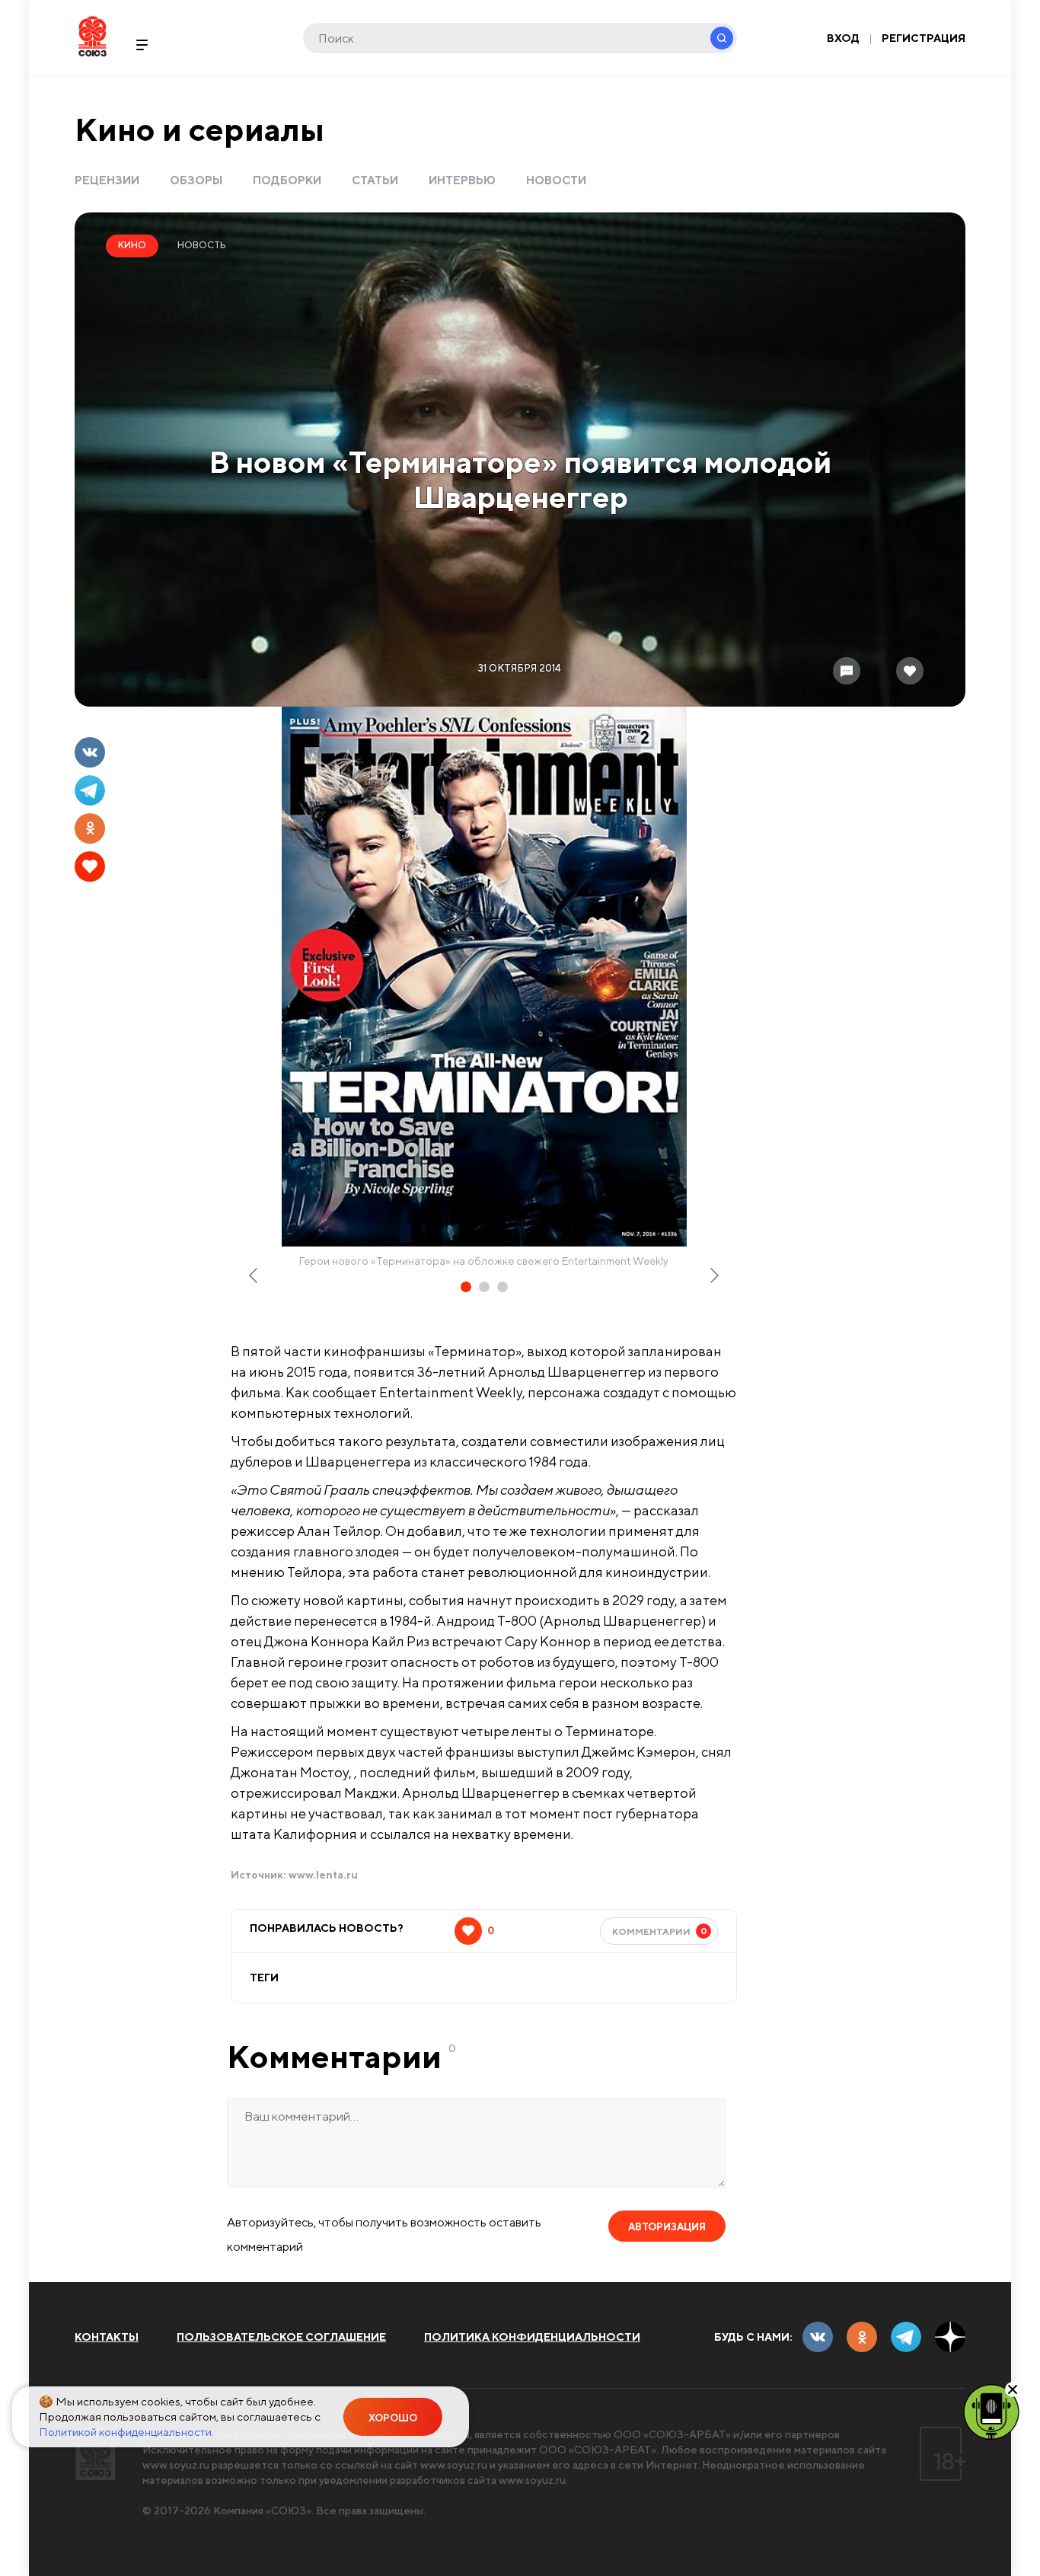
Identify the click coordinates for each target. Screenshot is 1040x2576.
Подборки (287, 180)
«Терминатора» (265, 1478)
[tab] (466, 1287)
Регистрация (924, 38)
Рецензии (107, 180)
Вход (843, 38)
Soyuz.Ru (93, 36)
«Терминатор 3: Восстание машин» (308, 1768)
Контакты (107, 2337)
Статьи (375, 180)
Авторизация (667, 2227)
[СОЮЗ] (96, 2454)
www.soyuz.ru (176, 2465)
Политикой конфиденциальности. (126, 2432)
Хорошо (393, 2418)
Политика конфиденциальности (532, 2337)
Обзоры (196, 180)
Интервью (462, 180)
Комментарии (660, 1931)
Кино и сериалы (199, 129)
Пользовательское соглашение (281, 2337)
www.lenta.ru (323, 1875)
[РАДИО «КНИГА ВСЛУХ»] (991, 2411)
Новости (556, 180)
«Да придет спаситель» (282, 1789)
